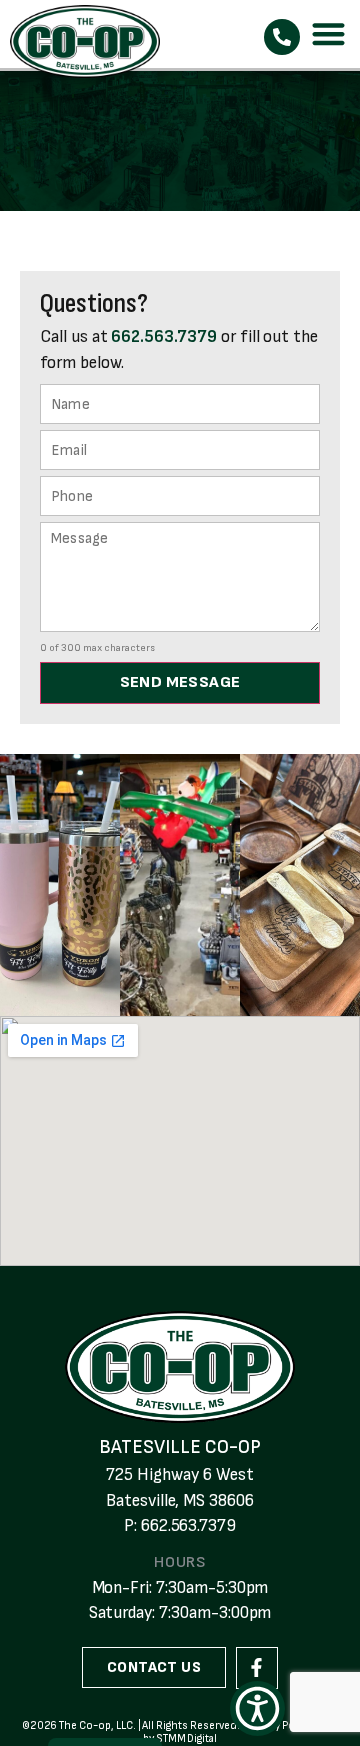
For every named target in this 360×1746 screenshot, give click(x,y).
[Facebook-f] (257, 1668)
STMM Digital (186, 1738)
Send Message (180, 682)
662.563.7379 (163, 337)
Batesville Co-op (179, 1447)
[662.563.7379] (282, 37)
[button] (329, 34)
